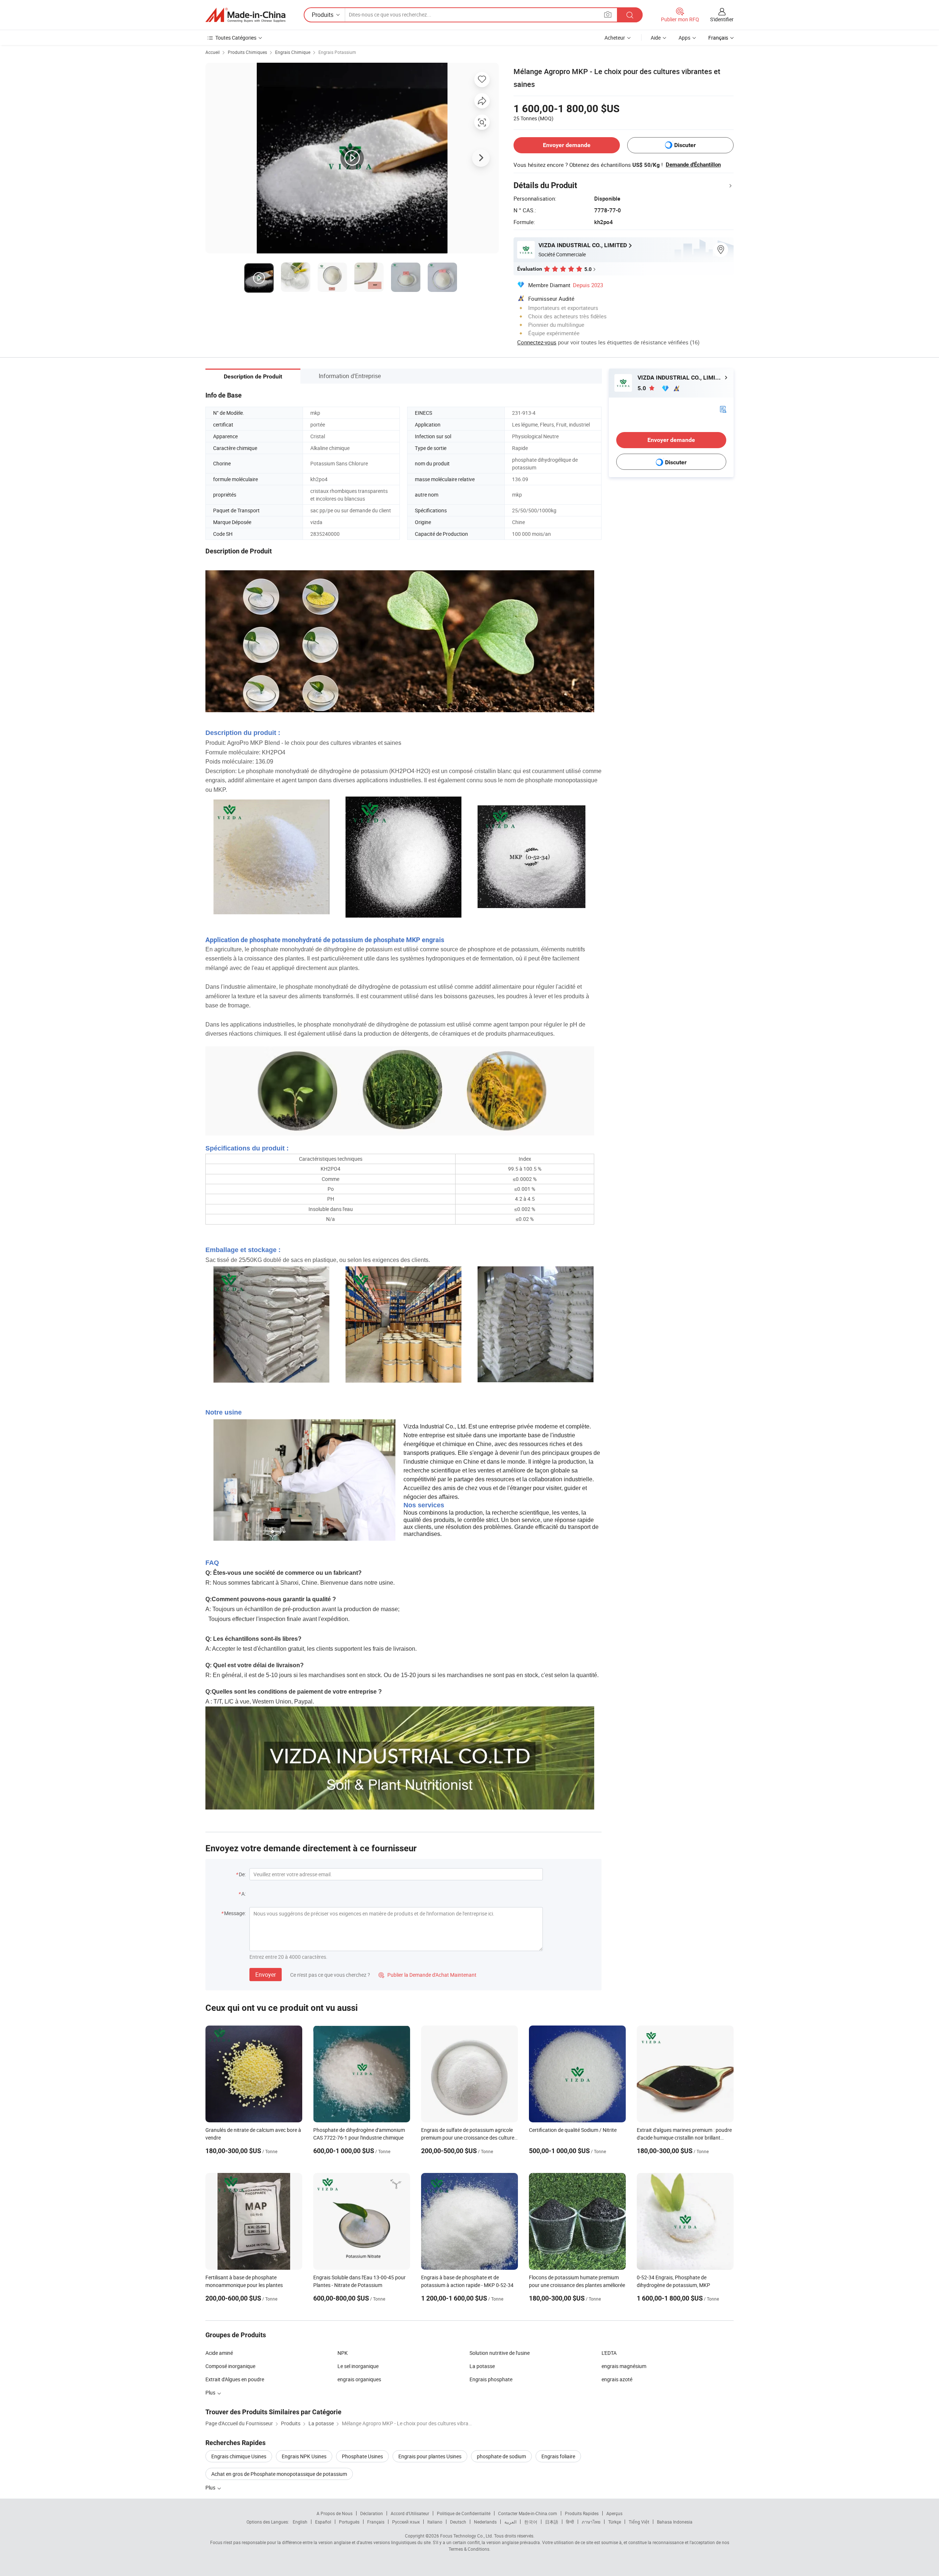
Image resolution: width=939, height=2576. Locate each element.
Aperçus (614, 2513)
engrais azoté (617, 2379)
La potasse (482, 2366)
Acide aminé (219, 2353)
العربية (510, 2522)
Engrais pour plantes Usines (430, 2456)
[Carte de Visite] (723, 409)
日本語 (552, 2522)
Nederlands (485, 2522)
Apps (684, 38)
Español (323, 2522)
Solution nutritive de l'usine (500, 2353)
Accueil (213, 52)
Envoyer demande (567, 145)
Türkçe (615, 2522)
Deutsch (458, 2522)
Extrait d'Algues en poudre (235, 2379)
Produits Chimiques (247, 52)
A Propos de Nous (335, 2513)
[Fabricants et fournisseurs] (245, 15)
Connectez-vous (537, 342)
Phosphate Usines (362, 2456)
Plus (211, 2487)
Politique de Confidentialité (464, 2513)
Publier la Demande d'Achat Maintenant (428, 1975)
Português (349, 2522)
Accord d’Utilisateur (410, 2513)
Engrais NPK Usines (304, 2456)
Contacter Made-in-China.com (528, 2513)
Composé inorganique (230, 2366)
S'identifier (722, 19)
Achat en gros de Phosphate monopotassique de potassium (279, 2474)
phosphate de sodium (501, 2456)
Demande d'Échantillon (693, 165)
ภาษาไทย (591, 2522)
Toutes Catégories (236, 38)
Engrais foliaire (558, 2456)
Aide (656, 38)
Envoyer (266, 1975)
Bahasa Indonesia (675, 2522)
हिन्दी (570, 2522)
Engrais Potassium (337, 52)
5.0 (642, 388)
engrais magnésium (624, 2366)
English (300, 2522)
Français (376, 2522)
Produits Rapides (582, 2513)
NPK (343, 2353)
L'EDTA (609, 2353)
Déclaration (372, 2513)
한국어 (531, 2522)
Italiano (435, 2522)
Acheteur (615, 38)
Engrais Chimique (293, 52)
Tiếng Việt (639, 2522)
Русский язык (406, 2522)
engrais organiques (359, 2379)
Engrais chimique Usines (239, 2456)
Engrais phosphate (491, 2379)
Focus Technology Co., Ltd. (467, 2536)
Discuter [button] (685, 145)
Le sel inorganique (358, 2366)
